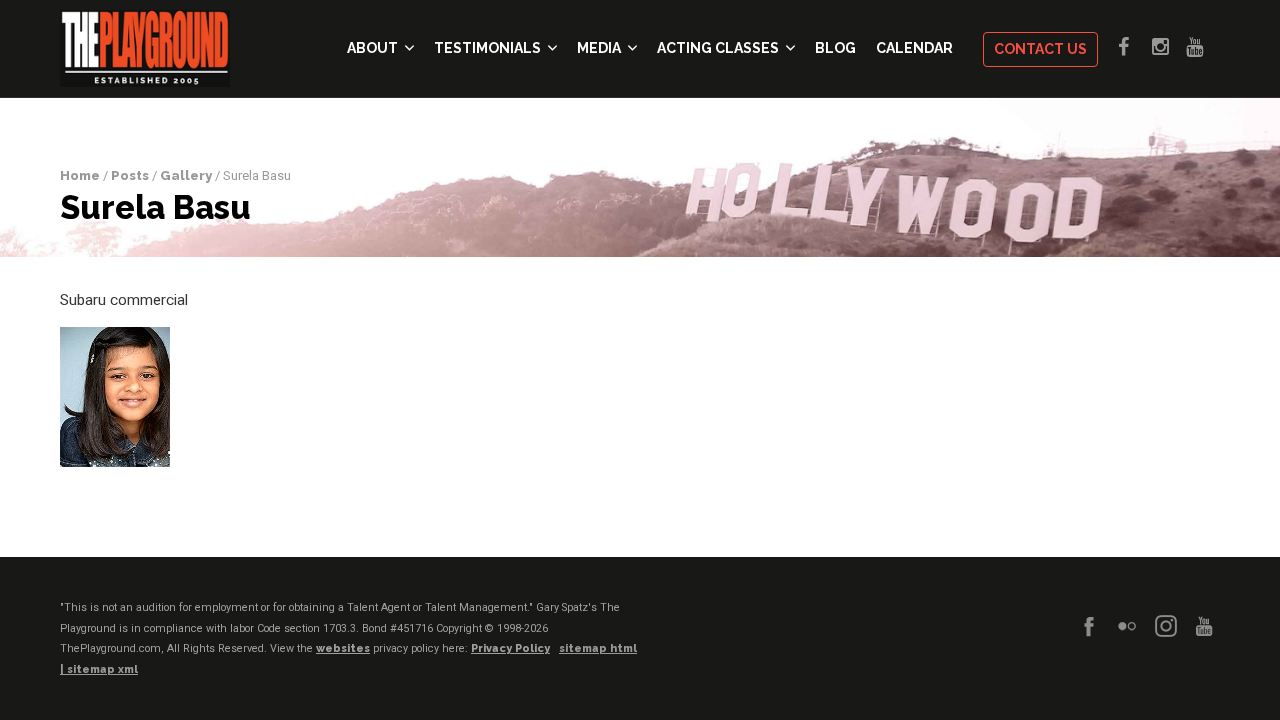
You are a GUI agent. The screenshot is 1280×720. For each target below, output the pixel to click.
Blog (835, 48)
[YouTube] (1204, 626)
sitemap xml (102, 669)
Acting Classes (718, 48)
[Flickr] (1127, 626)
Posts (130, 175)
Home (80, 175)
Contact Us (1040, 49)
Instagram (1169, 47)
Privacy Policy (510, 648)
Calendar (914, 48)
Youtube (1203, 47)
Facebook (1135, 47)
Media (599, 48)
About (372, 48)
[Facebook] (1089, 626)
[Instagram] (1166, 626)
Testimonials (487, 48)
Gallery (186, 175)
